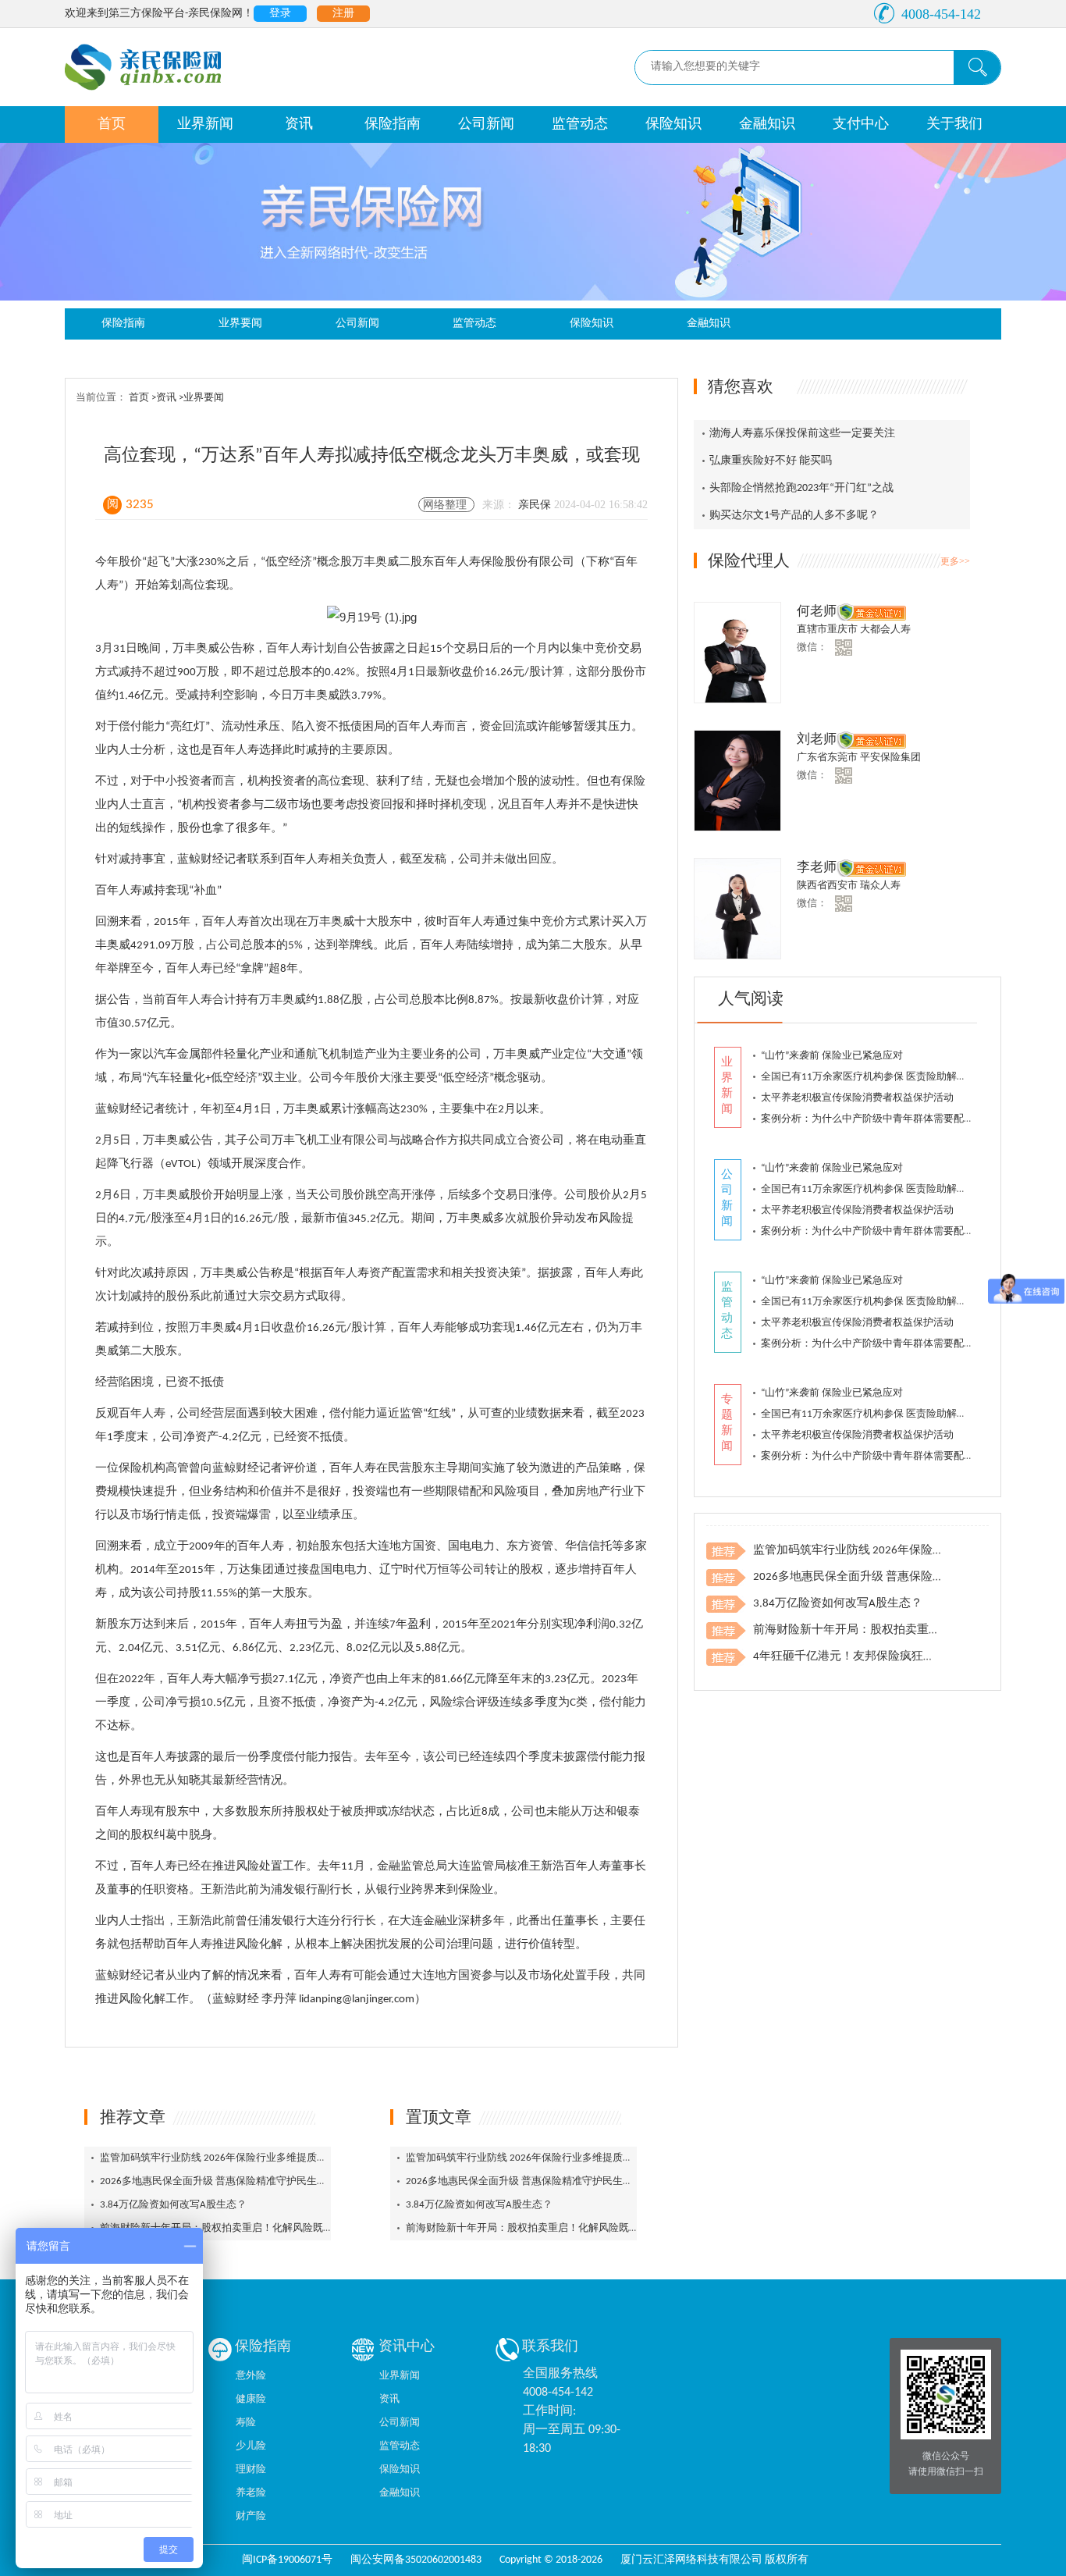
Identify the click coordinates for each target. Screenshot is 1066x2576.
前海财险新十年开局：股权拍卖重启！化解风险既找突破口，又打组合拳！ (267, 2228)
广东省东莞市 (828, 758)
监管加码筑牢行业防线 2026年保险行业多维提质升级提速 (229, 2158)
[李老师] (738, 909)
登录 (280, 14)
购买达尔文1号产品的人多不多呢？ (794, 516)
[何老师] (738, 653)
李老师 (817, 868)
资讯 (299, 125)
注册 (343, 14)
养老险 (251, 2493)
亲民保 (536, 505)
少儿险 (251, 2446)
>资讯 (165, 398)
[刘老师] (738, 781)
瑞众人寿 (880, 886)
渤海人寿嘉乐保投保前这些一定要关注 (802, 434)
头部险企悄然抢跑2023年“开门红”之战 (801, 488)
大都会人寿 (885, 630)
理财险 (251, 2469)
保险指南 (393, 125)
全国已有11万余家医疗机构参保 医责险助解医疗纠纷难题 (889, 1077)
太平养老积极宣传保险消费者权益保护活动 (857, 1098)
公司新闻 (486, 125)
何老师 (817, 612)
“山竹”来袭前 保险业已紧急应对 (832, 1056)
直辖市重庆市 (828, 630)
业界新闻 (205, 125)
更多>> (955, 561)
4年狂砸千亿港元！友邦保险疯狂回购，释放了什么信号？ (903, 1657)
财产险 (251, 2516)
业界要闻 (240, 324)
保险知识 (673, 125)
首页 (112, 125)
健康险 (251, 2399)
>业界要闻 (201, 398)
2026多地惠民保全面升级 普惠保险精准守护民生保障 (219, 2181)
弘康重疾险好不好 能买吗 (771, 461)
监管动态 (580, 125)
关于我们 (954, 125)
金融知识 (767, 125)
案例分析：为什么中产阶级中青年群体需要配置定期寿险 (888, 1119)
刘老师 (817, 740)
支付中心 (861, 125)
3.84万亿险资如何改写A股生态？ (173, 2205)
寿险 (246, 2423)
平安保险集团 (890, 758)
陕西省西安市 (828, 886)
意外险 (251, 2376)
